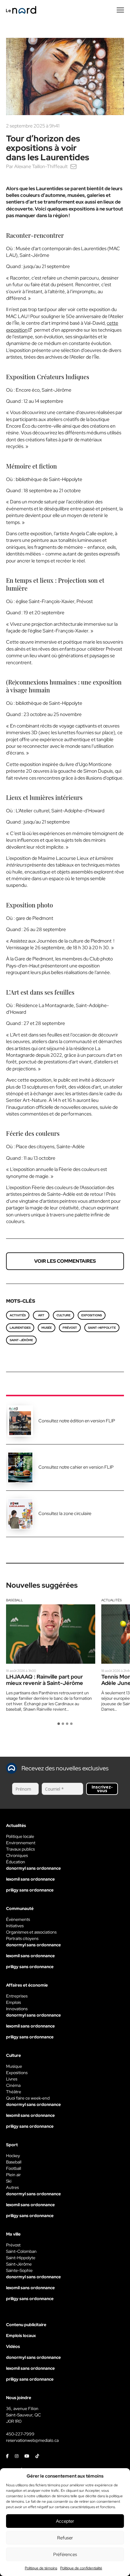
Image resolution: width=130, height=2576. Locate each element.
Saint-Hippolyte (102, 1328)
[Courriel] (73, 166)
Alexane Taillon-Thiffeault (41, 166)
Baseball (15, 1600)
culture (63, 1315)
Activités (18, 1315)
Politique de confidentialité (81, 2568)
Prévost (70, 1328)
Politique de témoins (41, 2568)
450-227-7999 (20, 2434)
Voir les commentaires (65, 1261)
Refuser (65, 2538)
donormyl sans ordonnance (33, 1868)
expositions (92, 1315)
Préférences (65, 2554)
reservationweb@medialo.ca (32, 2440)
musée (47, 1328)
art (41, 1315)
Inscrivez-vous (102, 1789)
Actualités (112, 1600)
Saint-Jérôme (21, 1340)
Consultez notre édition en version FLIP (77, 1421)
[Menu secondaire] (120, 10)
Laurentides (20, 1328)
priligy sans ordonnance (30, 1890)
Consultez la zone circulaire (65, 1513)
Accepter (65, 2521)
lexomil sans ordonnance (30, 1879)
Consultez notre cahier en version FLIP (76, 1467)
